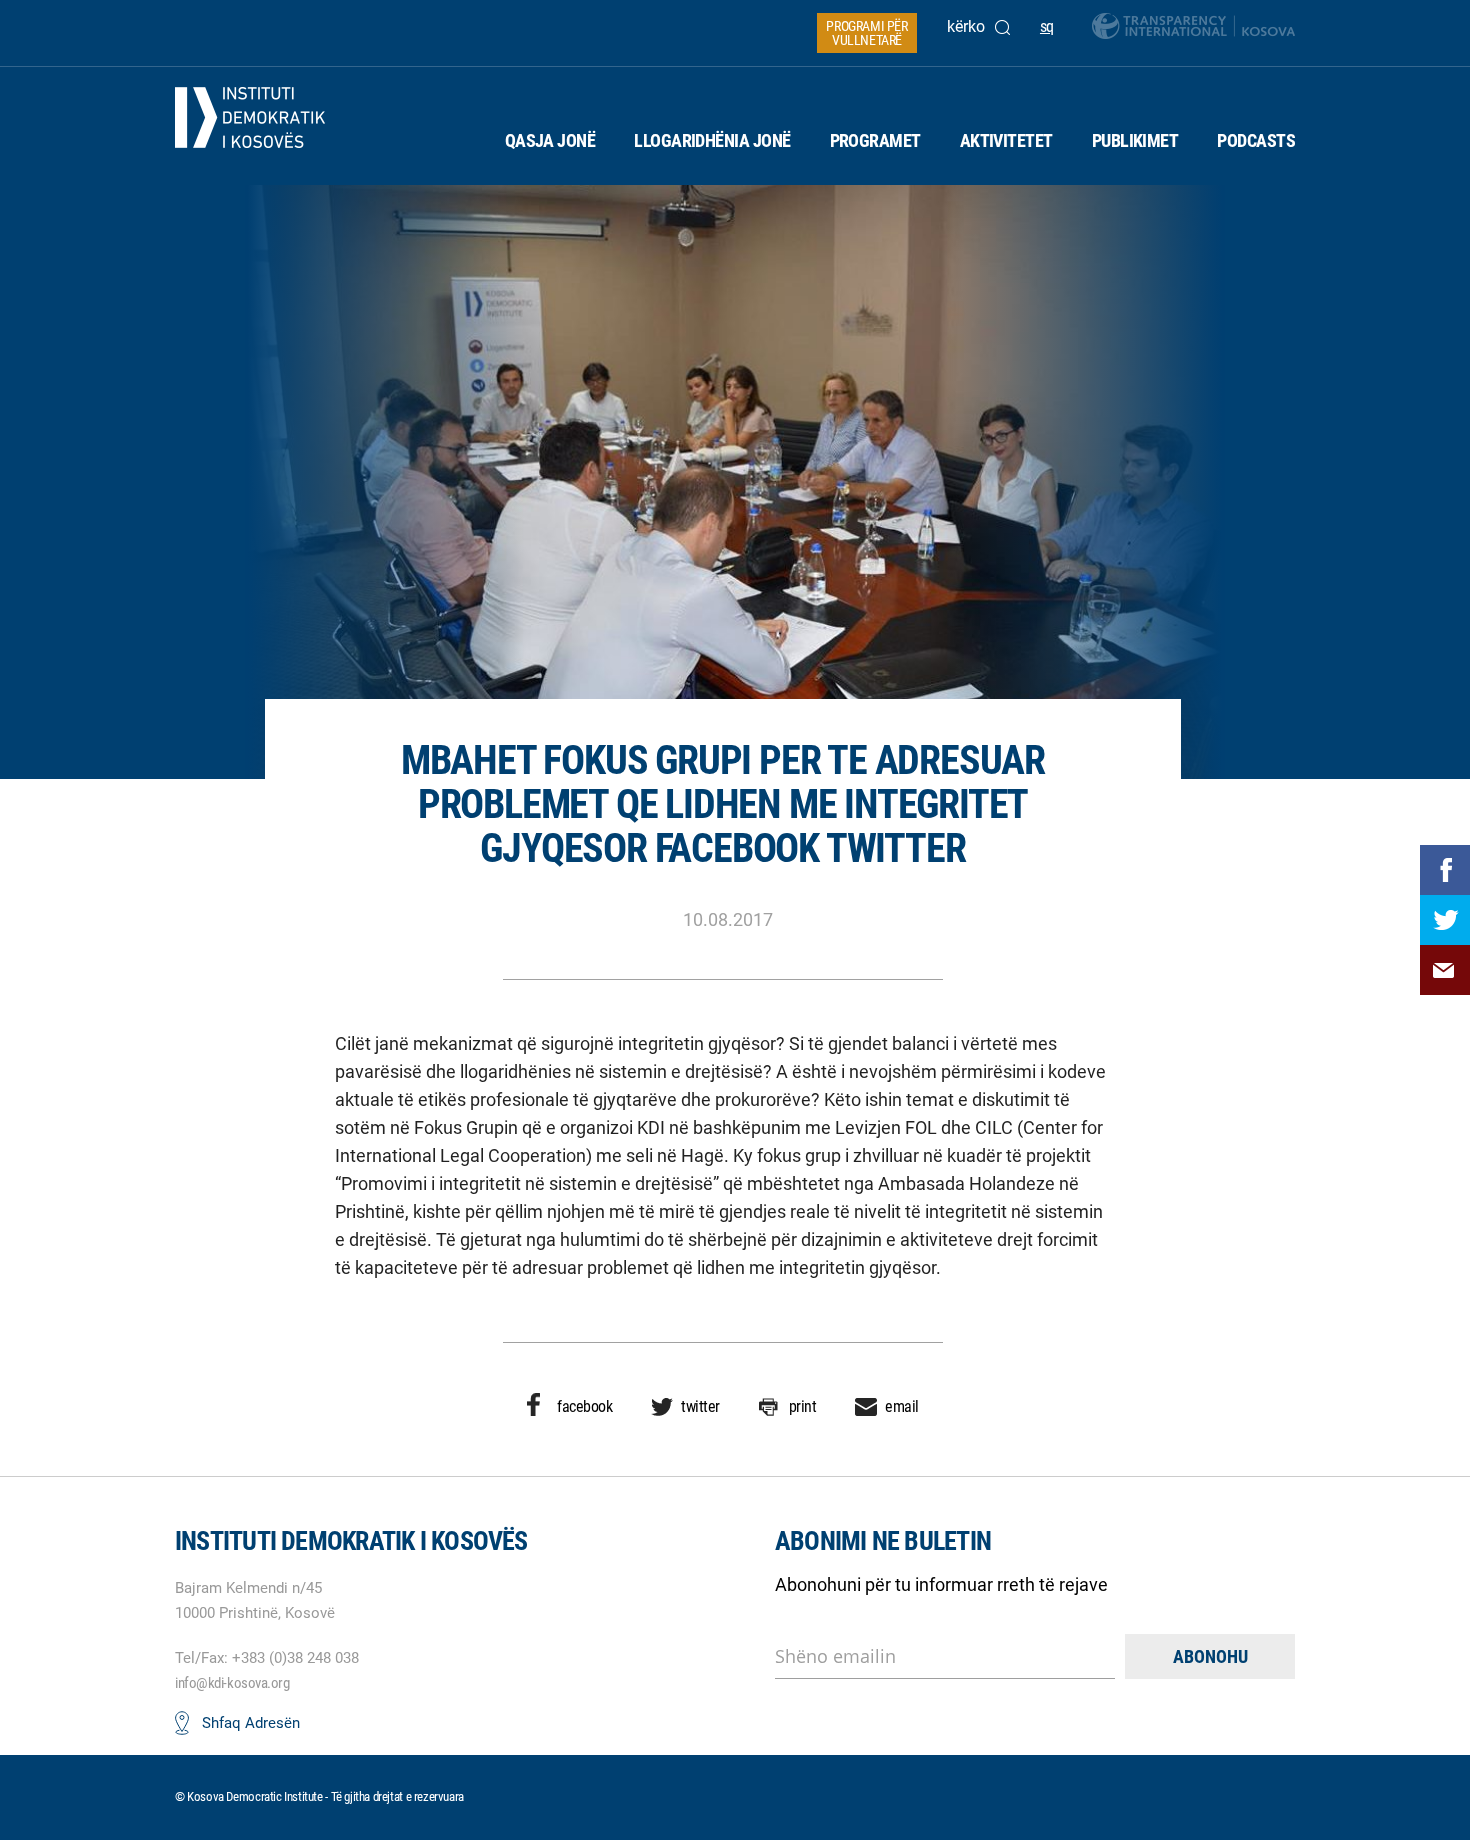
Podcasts (1256, 140)
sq (1047, 26)
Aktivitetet (1006, 140)
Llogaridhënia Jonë (712, 140)
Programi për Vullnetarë (866, 33)
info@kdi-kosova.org (232, 1683)
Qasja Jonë (550, 140)
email (902, 1406)
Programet (875, 140)
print (803, 1406)
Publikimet (1135, 140)
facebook (584, 1406)
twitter (700, 1406)
